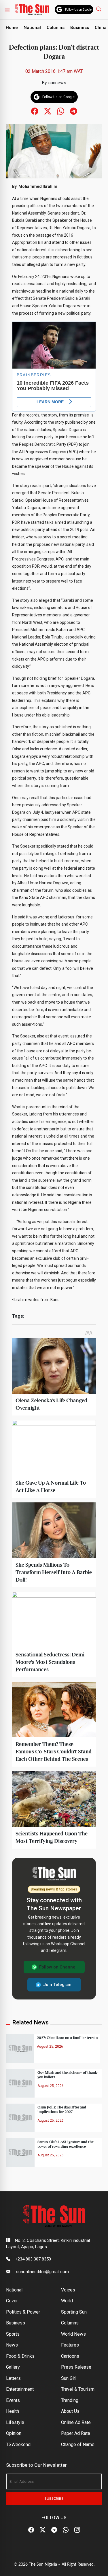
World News (73, 2334)
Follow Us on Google (78, 10)
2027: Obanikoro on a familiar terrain (67, 2038)
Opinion (14, 2433)
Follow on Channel (58, 1967)
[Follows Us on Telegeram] (74, 111)
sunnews (57, 83)
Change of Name (78, 2444)
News (12, 2345)
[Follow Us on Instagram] (77, 2530)
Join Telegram (58, 1985)
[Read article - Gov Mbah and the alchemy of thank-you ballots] (20, 2083)
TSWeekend (18, 2444)
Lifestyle (15, 2422)
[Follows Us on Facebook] (35, 111)
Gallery (13, 2367)
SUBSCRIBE (54, 2499)
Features (70, 2345)
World (67, 2301)
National (32, 28)
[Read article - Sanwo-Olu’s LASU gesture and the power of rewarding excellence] (20, 2152)
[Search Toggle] (99, 9)
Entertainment (20, 2389)
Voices (68, 2290)
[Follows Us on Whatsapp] (61, 111)
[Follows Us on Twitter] (48, 111)
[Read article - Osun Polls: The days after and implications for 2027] (20, 2118)
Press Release (76, 2367)
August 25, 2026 (50, 2047)
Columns (56, 28)
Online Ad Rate (76, 2422)
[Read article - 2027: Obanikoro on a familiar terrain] (20, 2048)
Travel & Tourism (78, 2389)
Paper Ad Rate (76, 2433)
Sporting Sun (74, 2312)
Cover (12, 2301)
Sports (13, 2334)
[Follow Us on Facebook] (31, 2530)
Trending (70, 2400)
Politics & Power (23, 2312)
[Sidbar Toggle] (7, 10)
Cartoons (70, 2356)
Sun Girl (69, 2378)
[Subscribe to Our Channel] (54, 2530)
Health (13, 2411)
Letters (13, 2378)
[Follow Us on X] (43, 2530)
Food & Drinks (20, 2356)
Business (80, 28)
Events (13, 2400)
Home (12, 28)
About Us (70, 2411)
